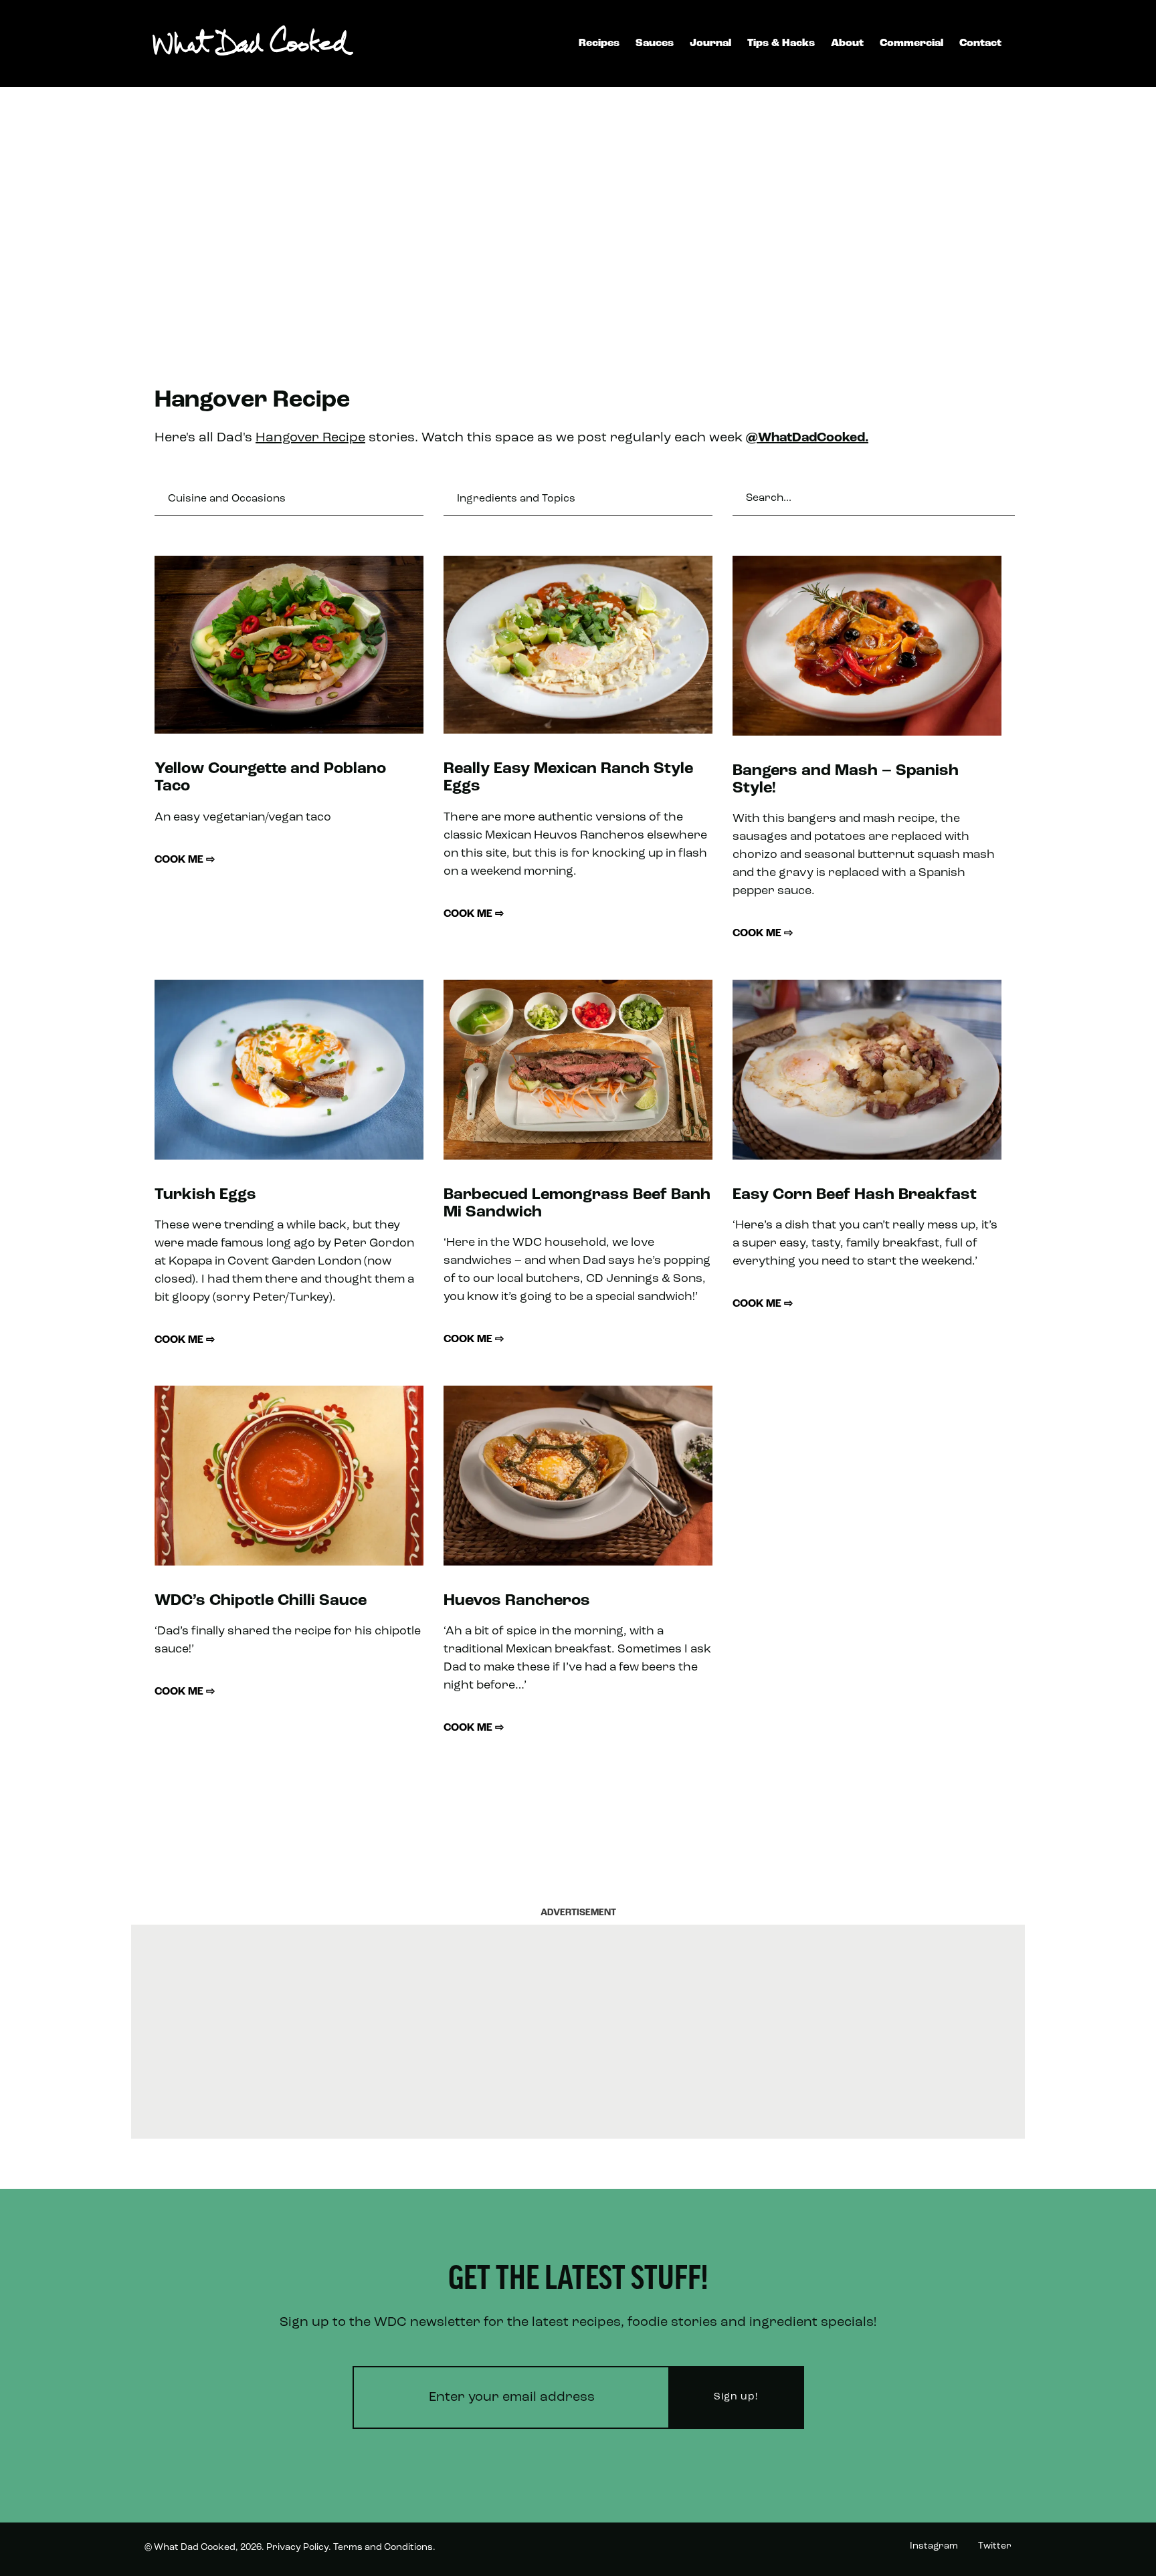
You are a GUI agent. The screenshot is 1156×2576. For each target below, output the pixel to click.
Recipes (599, 43)
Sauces (655, 43)
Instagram (934, 2546)
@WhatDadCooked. (807, 438)
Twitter (995, 2546)
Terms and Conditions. (384, 2548)
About (847, 43)
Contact (980, 43)
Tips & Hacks (781, 43)
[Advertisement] (578, 221)
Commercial (911, 43)
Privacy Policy (297, 2548)
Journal (710, 43)
